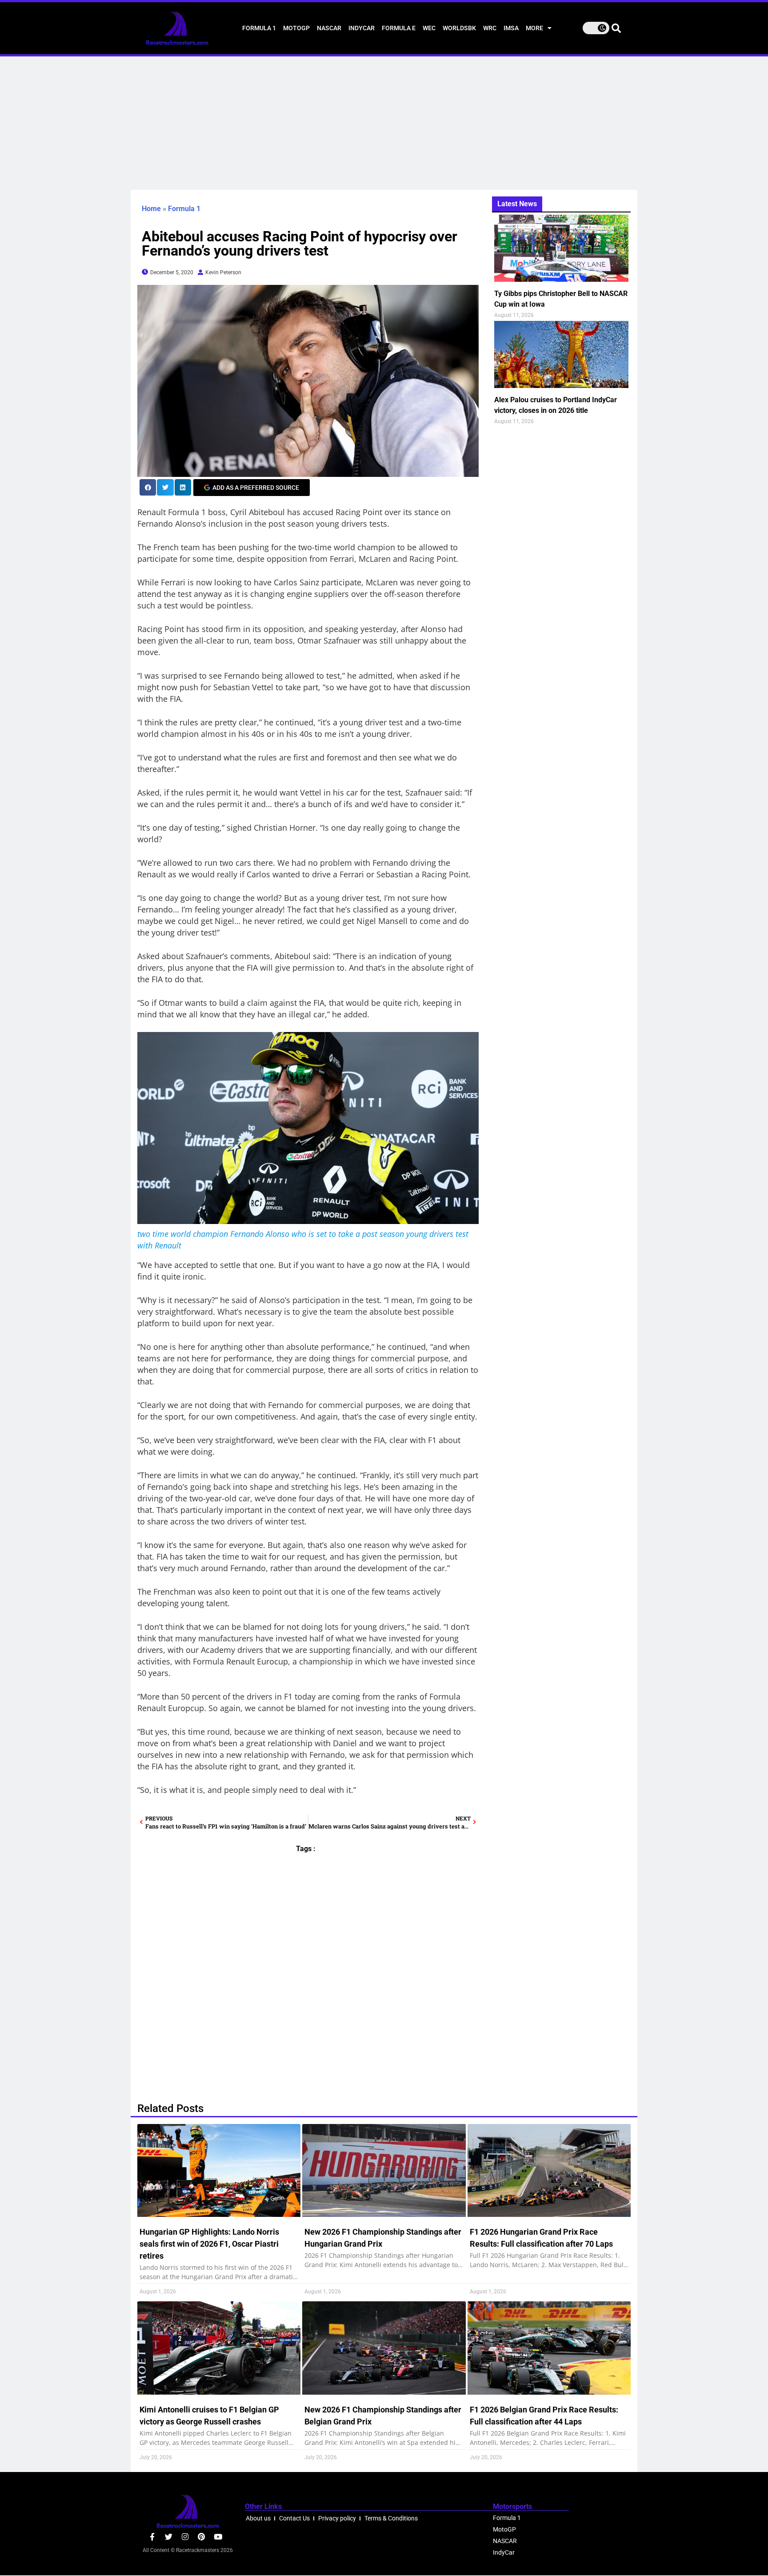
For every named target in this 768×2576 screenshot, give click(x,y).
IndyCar (362, 28)
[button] (148, 487)
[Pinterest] (202, 2537)
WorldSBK (459, 28)
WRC (490, 28)
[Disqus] (308, 1973)
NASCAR (329, 28)
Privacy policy (337, 2518)
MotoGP (296, 28)
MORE (534, 28)
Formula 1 (259, 28)
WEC (429, 28)
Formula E (399, 28)
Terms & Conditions (391, 2518)
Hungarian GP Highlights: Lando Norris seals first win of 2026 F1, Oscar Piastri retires (209, 2244)
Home (151, 209)
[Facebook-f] (152, 2537)
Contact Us (294, 2518)
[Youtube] (218, 2537)
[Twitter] (169, 2537)
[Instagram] (185, 2537)
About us (258, 2518)
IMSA (511, 28)
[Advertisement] (384, 123)
